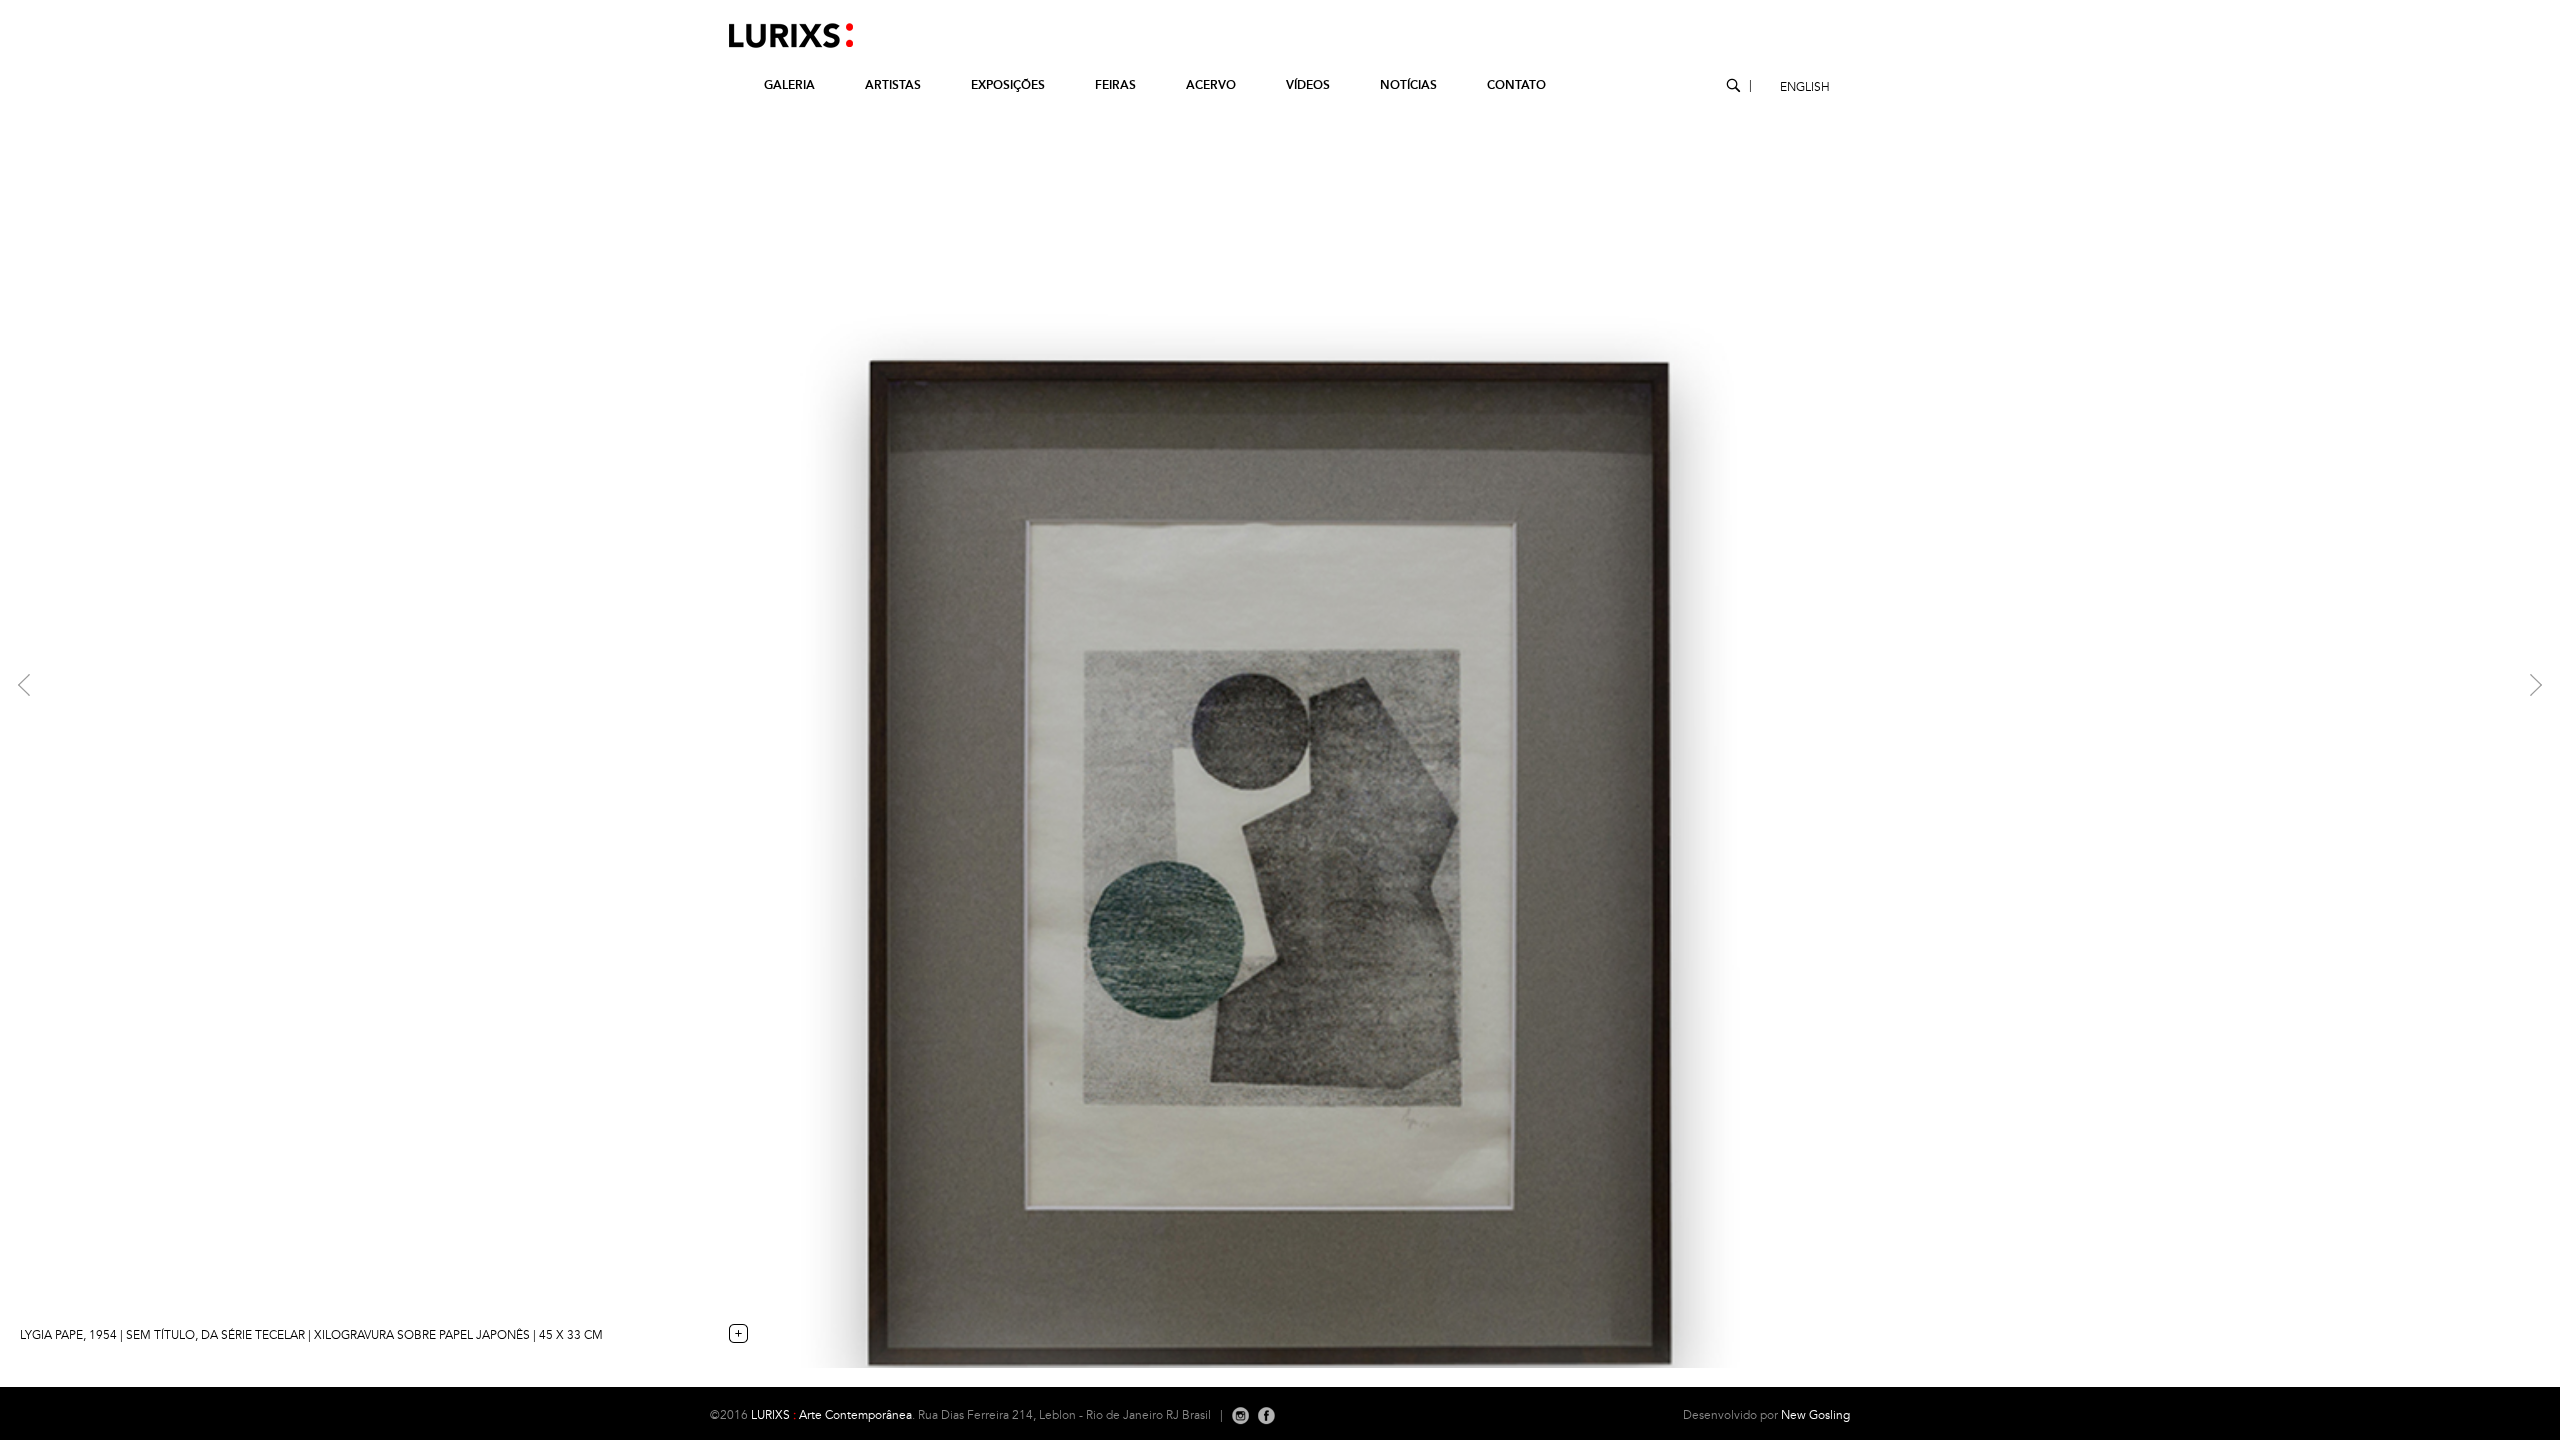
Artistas (893, 85)
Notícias (1408, 85)
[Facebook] (1266, 1415)
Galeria (789, 85)
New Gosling (1815, 1415)
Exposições (1008, 85)
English (1805, 87)
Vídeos (1308, 85)
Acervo (1211, 85)
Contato (1516, 85)
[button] (192, 684)
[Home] (781, 48)
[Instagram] (1240, 1415)
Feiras (1115, 85)
